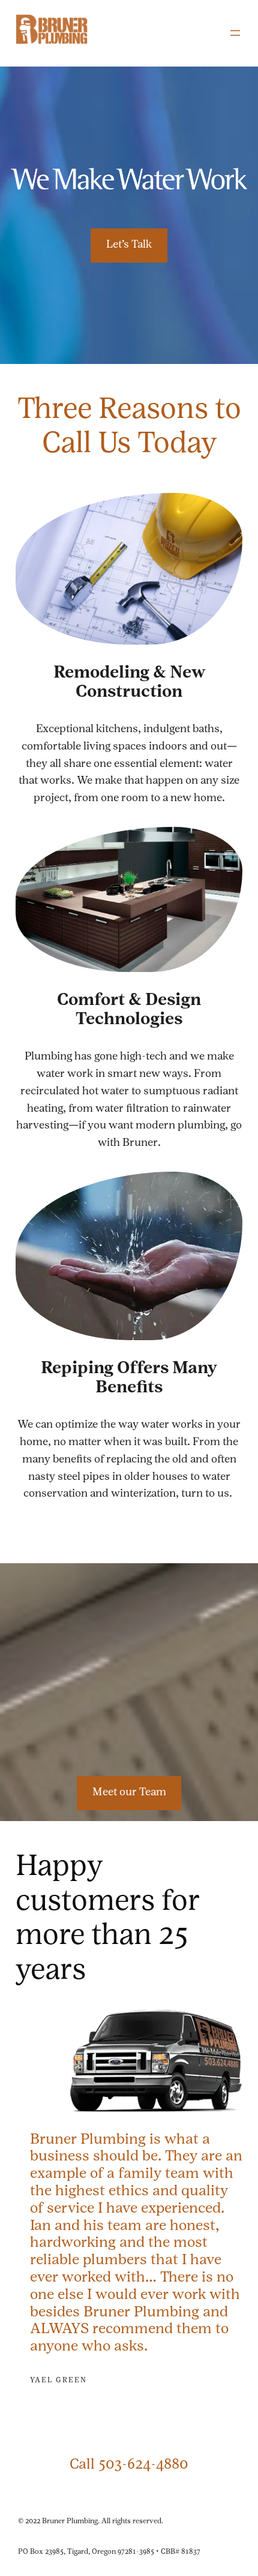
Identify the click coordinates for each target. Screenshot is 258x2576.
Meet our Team (129, 1793)
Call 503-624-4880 (129, 2465)
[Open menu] (235, 33)
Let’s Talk (129, 245)
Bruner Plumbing (70, 2521)
